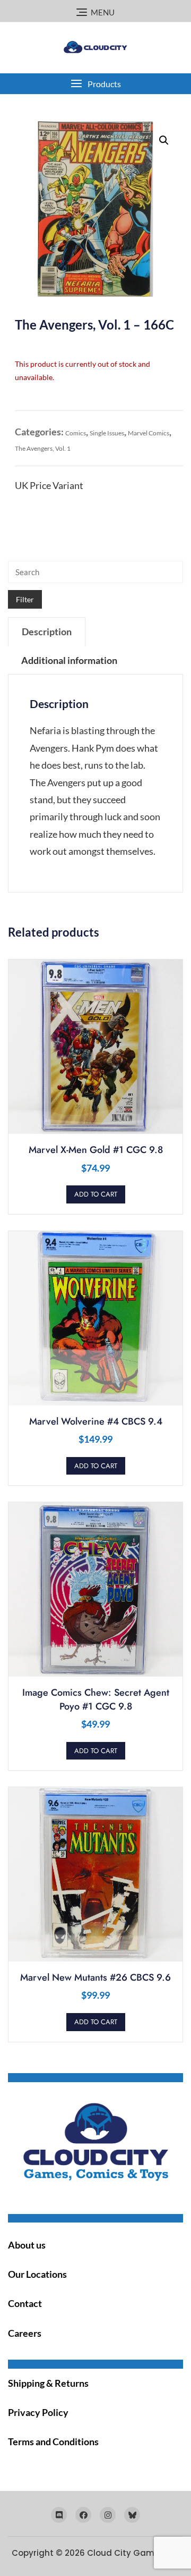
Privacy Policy (38, 2412)
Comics (76, 433)
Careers (25, 2333)
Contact (25, 2303)
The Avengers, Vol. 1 (43, 448)
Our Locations (37, 2274)
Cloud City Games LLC (133, 2553)
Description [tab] (47, 632)
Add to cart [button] (96, 1194)
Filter (25, 599)
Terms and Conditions (53, 2442)
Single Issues (107, 433)
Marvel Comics (149, 433)
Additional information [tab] (69, 660)
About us (27, 2245)
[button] (95, 84)
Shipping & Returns (48, 2383)
